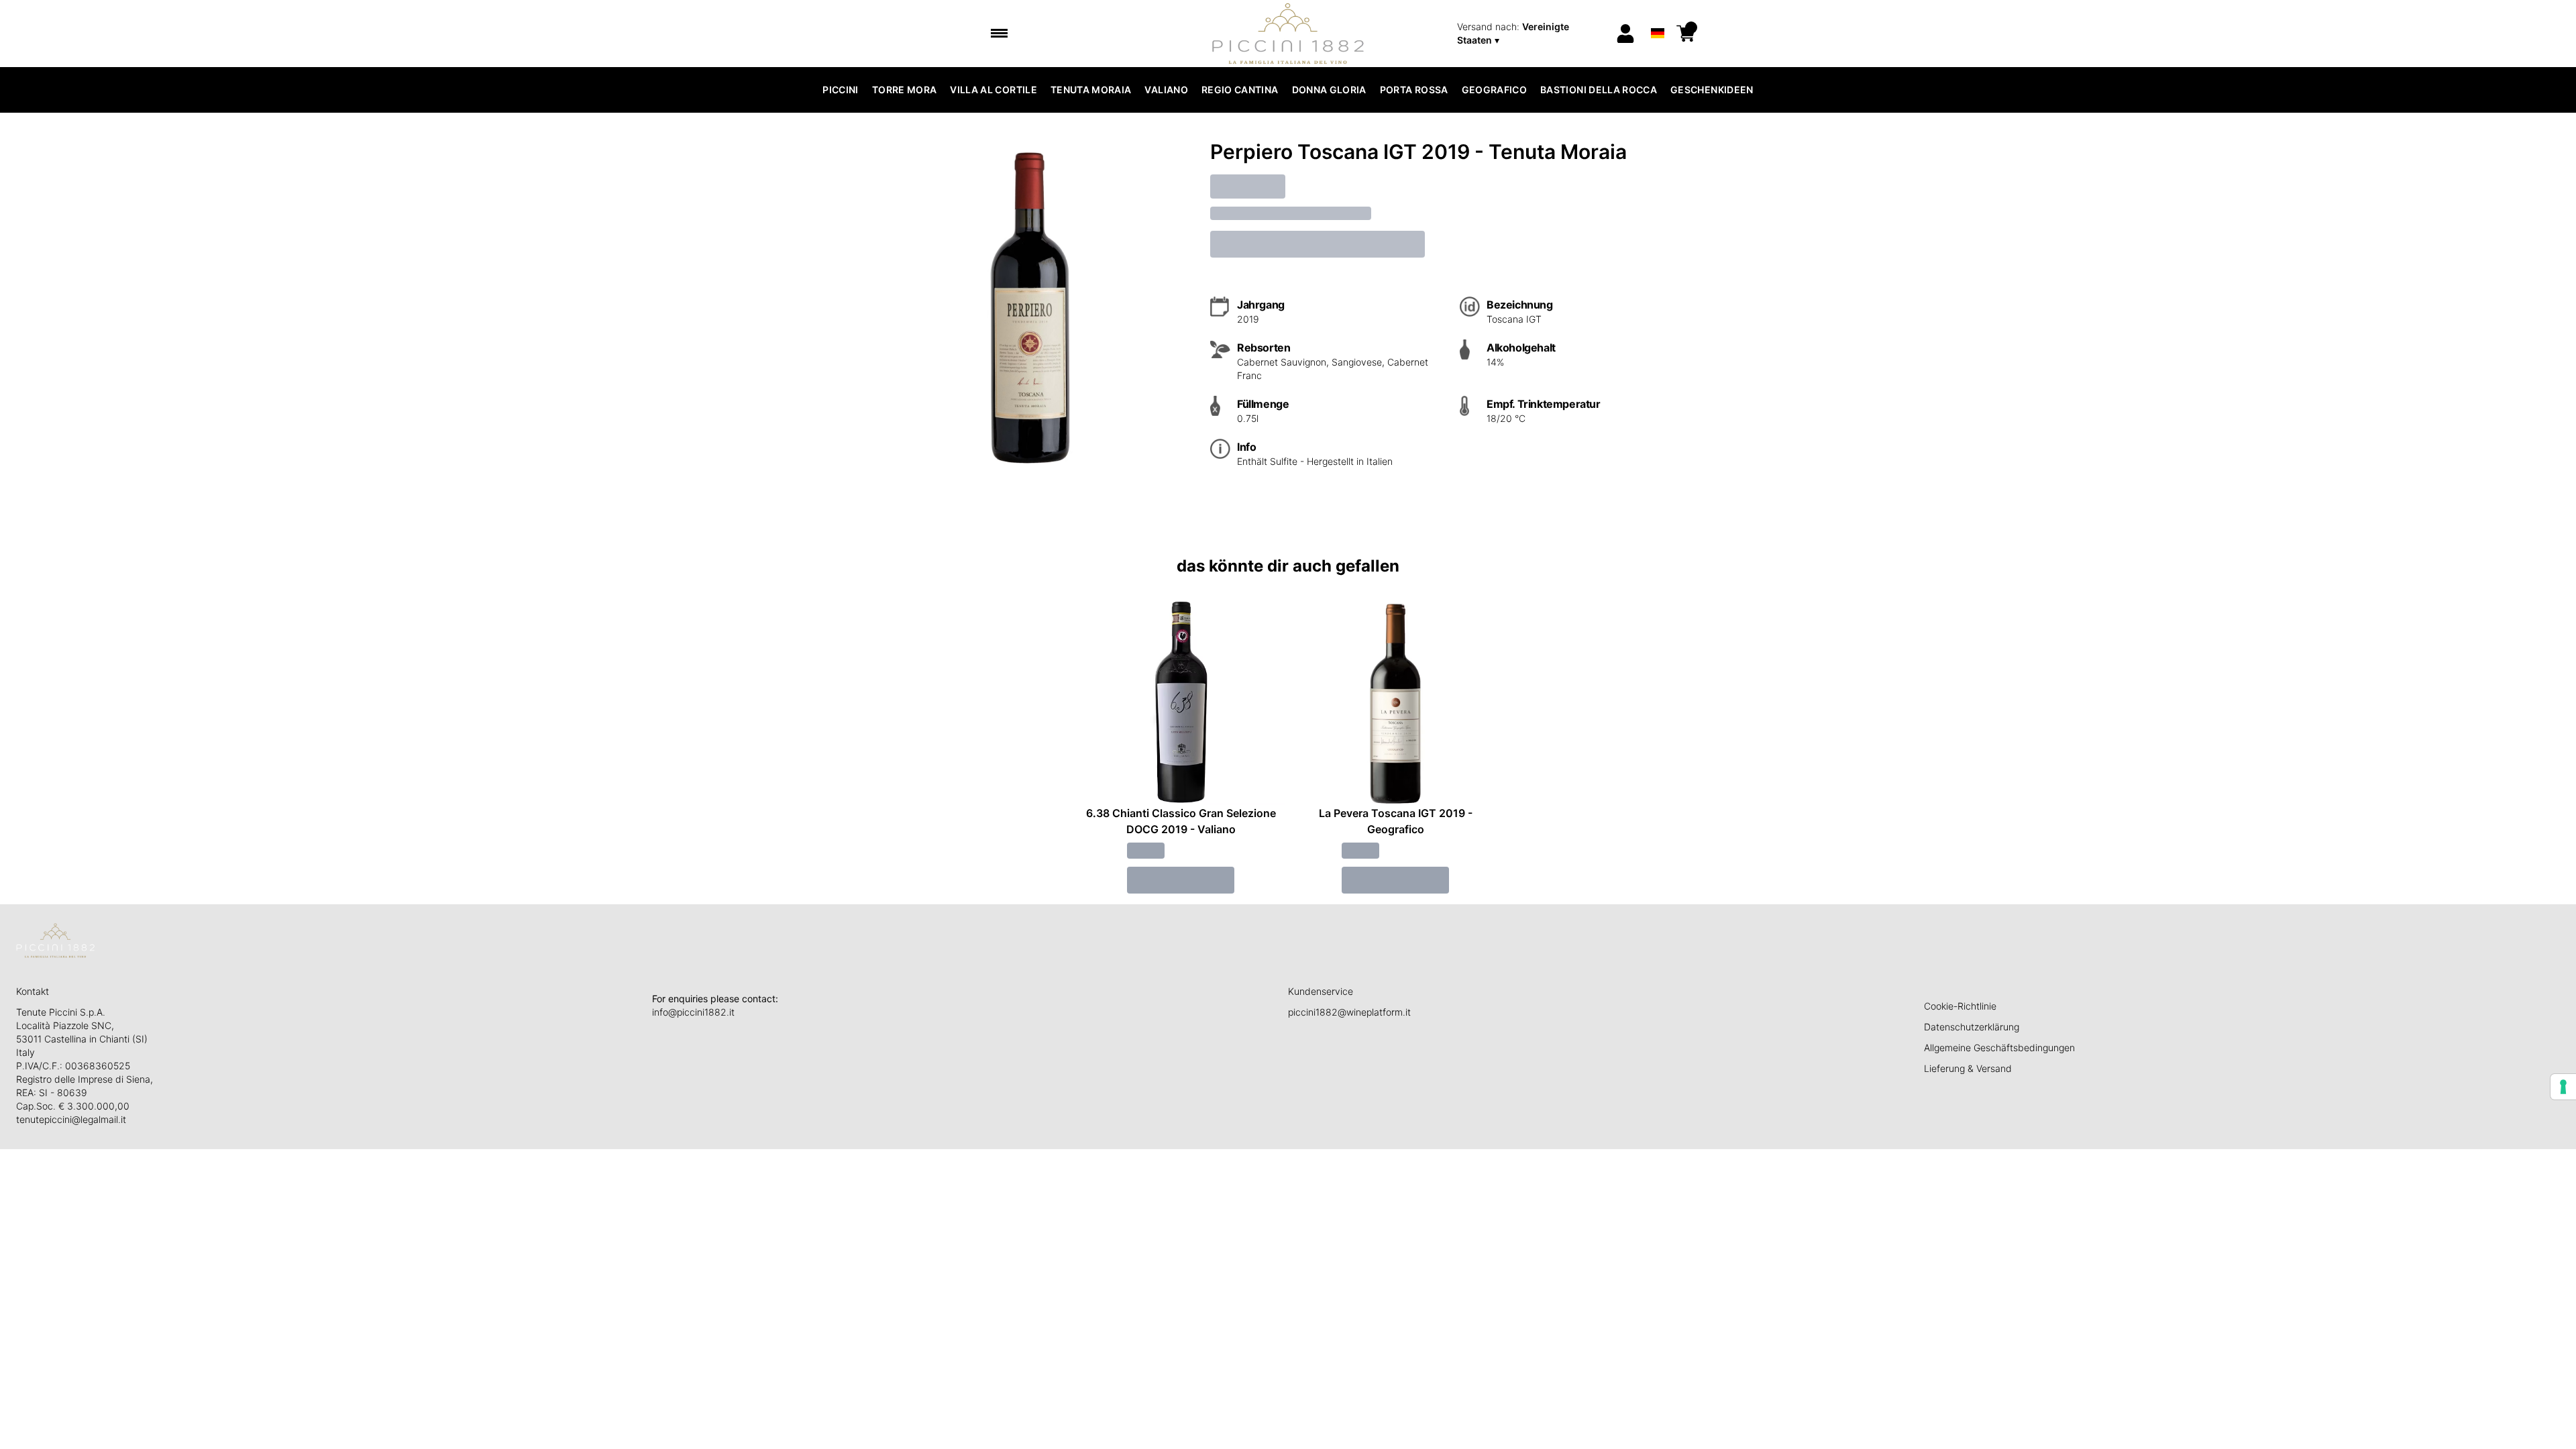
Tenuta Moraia (1091, 90)
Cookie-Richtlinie (1960, 1006)
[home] (1288, 34)
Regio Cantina (1240, 90)
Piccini (840, 90)
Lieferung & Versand (1968, 1068)
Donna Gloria (1329, 90)
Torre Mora (905, 90)
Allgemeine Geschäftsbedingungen (1999, 1048)
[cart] (1686, 34)
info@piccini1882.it (693, 1012)
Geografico (1495, 90)
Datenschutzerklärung (1972, 1027)
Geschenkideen (1712, 90)
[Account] (1625, 34)
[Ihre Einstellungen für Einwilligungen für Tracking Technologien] (2563, 1087)
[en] (1657, 16)
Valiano (1166, 90)
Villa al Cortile (994, 90)
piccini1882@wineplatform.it (1349, 1012)
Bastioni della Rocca (1599, 90)
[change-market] (1532, 34)
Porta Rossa (1414, 90)
